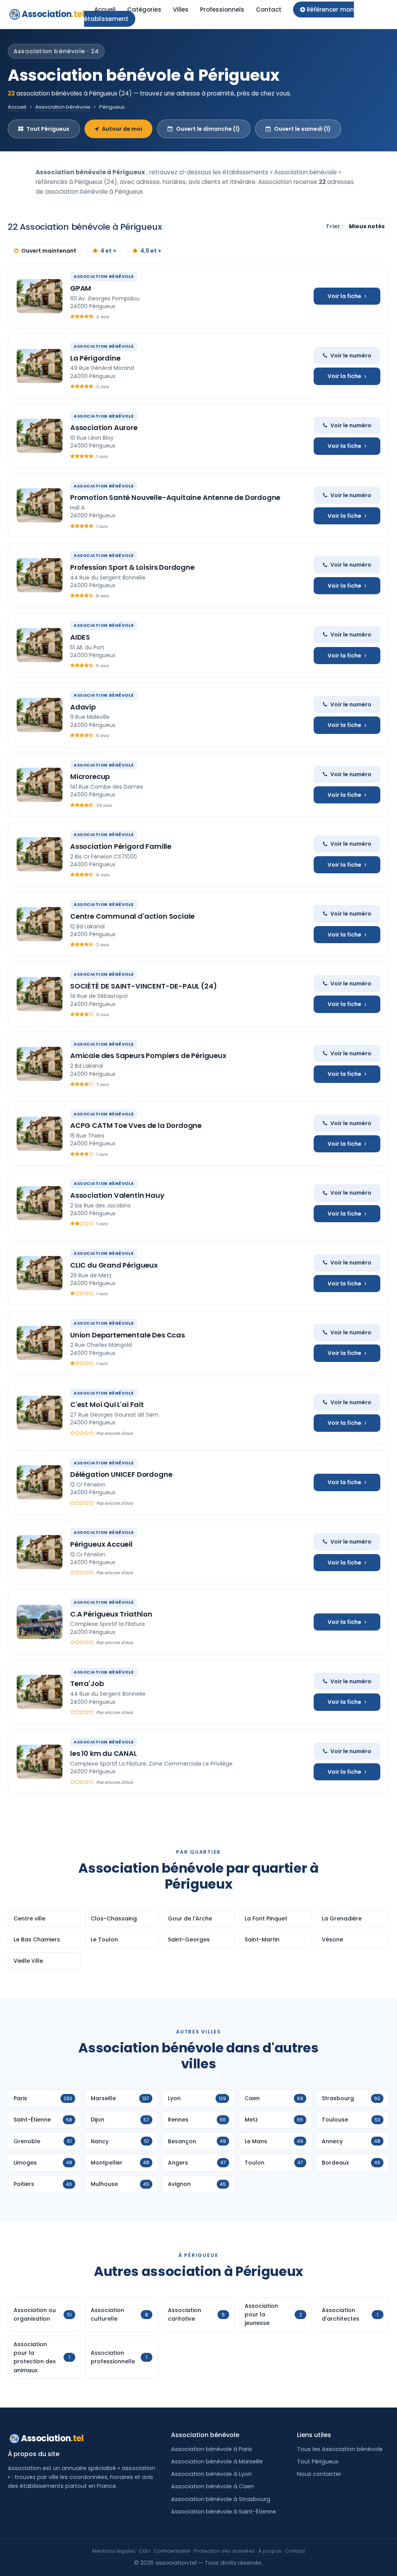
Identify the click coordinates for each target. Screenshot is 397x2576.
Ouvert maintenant (49, 251)
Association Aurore (104, 428)
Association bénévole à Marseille (217, 2462)
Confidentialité (172, 2551)
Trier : (335, 226)
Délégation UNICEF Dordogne (121, 1474)
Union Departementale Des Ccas (128, 1335)
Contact (269, 10)
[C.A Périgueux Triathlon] (40, 1622)
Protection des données (224, 2551)
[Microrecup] (40, 785)
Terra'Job (87, 1684)
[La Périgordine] (40, 366)
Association (53, 14)
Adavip (83, 707)
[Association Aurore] (40, 436)
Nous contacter (319, 2474)
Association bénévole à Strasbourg (221, 2499)
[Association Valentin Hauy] (40, 1203)
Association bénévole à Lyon (211, 2474)
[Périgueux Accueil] (40, 1552)
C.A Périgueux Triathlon (111, 1614)
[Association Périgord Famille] (40, 854)
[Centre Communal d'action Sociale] (40, 924)
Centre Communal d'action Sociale (132, 916)
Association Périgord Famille (121, 846)
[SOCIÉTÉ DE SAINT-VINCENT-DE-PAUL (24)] (40, 994)
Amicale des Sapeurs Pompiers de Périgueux (148, 1056)
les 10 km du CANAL (104, 1753)
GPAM (81, 288)
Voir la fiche (344, 296)
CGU (144, 2551)
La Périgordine (95, 358)
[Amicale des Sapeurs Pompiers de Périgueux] (40, 1064)
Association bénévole (63, 107)
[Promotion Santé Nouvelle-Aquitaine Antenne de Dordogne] (40, 505)
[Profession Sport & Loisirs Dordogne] (40, 575)
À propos (270, 2551)
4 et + (108, 251)
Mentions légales (114, 2551)
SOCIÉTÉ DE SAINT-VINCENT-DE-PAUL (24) (143, 986)
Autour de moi (122, 129)
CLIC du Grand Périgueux (114, 1265)
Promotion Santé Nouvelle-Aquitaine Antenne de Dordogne (175, 497)
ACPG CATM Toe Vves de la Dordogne (136, 1125)
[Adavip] (40, 715)
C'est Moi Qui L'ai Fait (107, 1404)
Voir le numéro (351, 356)
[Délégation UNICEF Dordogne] (40, 1482)
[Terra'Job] (40, 1692)
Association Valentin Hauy (117, 1195)
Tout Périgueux (48, 129)
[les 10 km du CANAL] (40, 1762)
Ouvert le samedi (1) (302, 129)
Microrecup (90, 776)
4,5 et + (151, 251)
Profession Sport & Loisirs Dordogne (132, 567)
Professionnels (222, 10)
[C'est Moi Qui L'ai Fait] (40, 1413)
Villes (181, 10)
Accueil (105, 10)
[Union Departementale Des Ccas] (40, 1343)
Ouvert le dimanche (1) (208, 129)
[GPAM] (40, 296)
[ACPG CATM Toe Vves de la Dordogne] (40, 1134)
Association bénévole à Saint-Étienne (224, 2512)
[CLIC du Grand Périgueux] (40, 1273)
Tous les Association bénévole (340, 2449)
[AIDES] (40, 645)
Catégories (144, 10)
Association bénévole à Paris (211, 2449)
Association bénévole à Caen (212, 2486)
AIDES (80, 637)
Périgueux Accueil (101, 1544)
